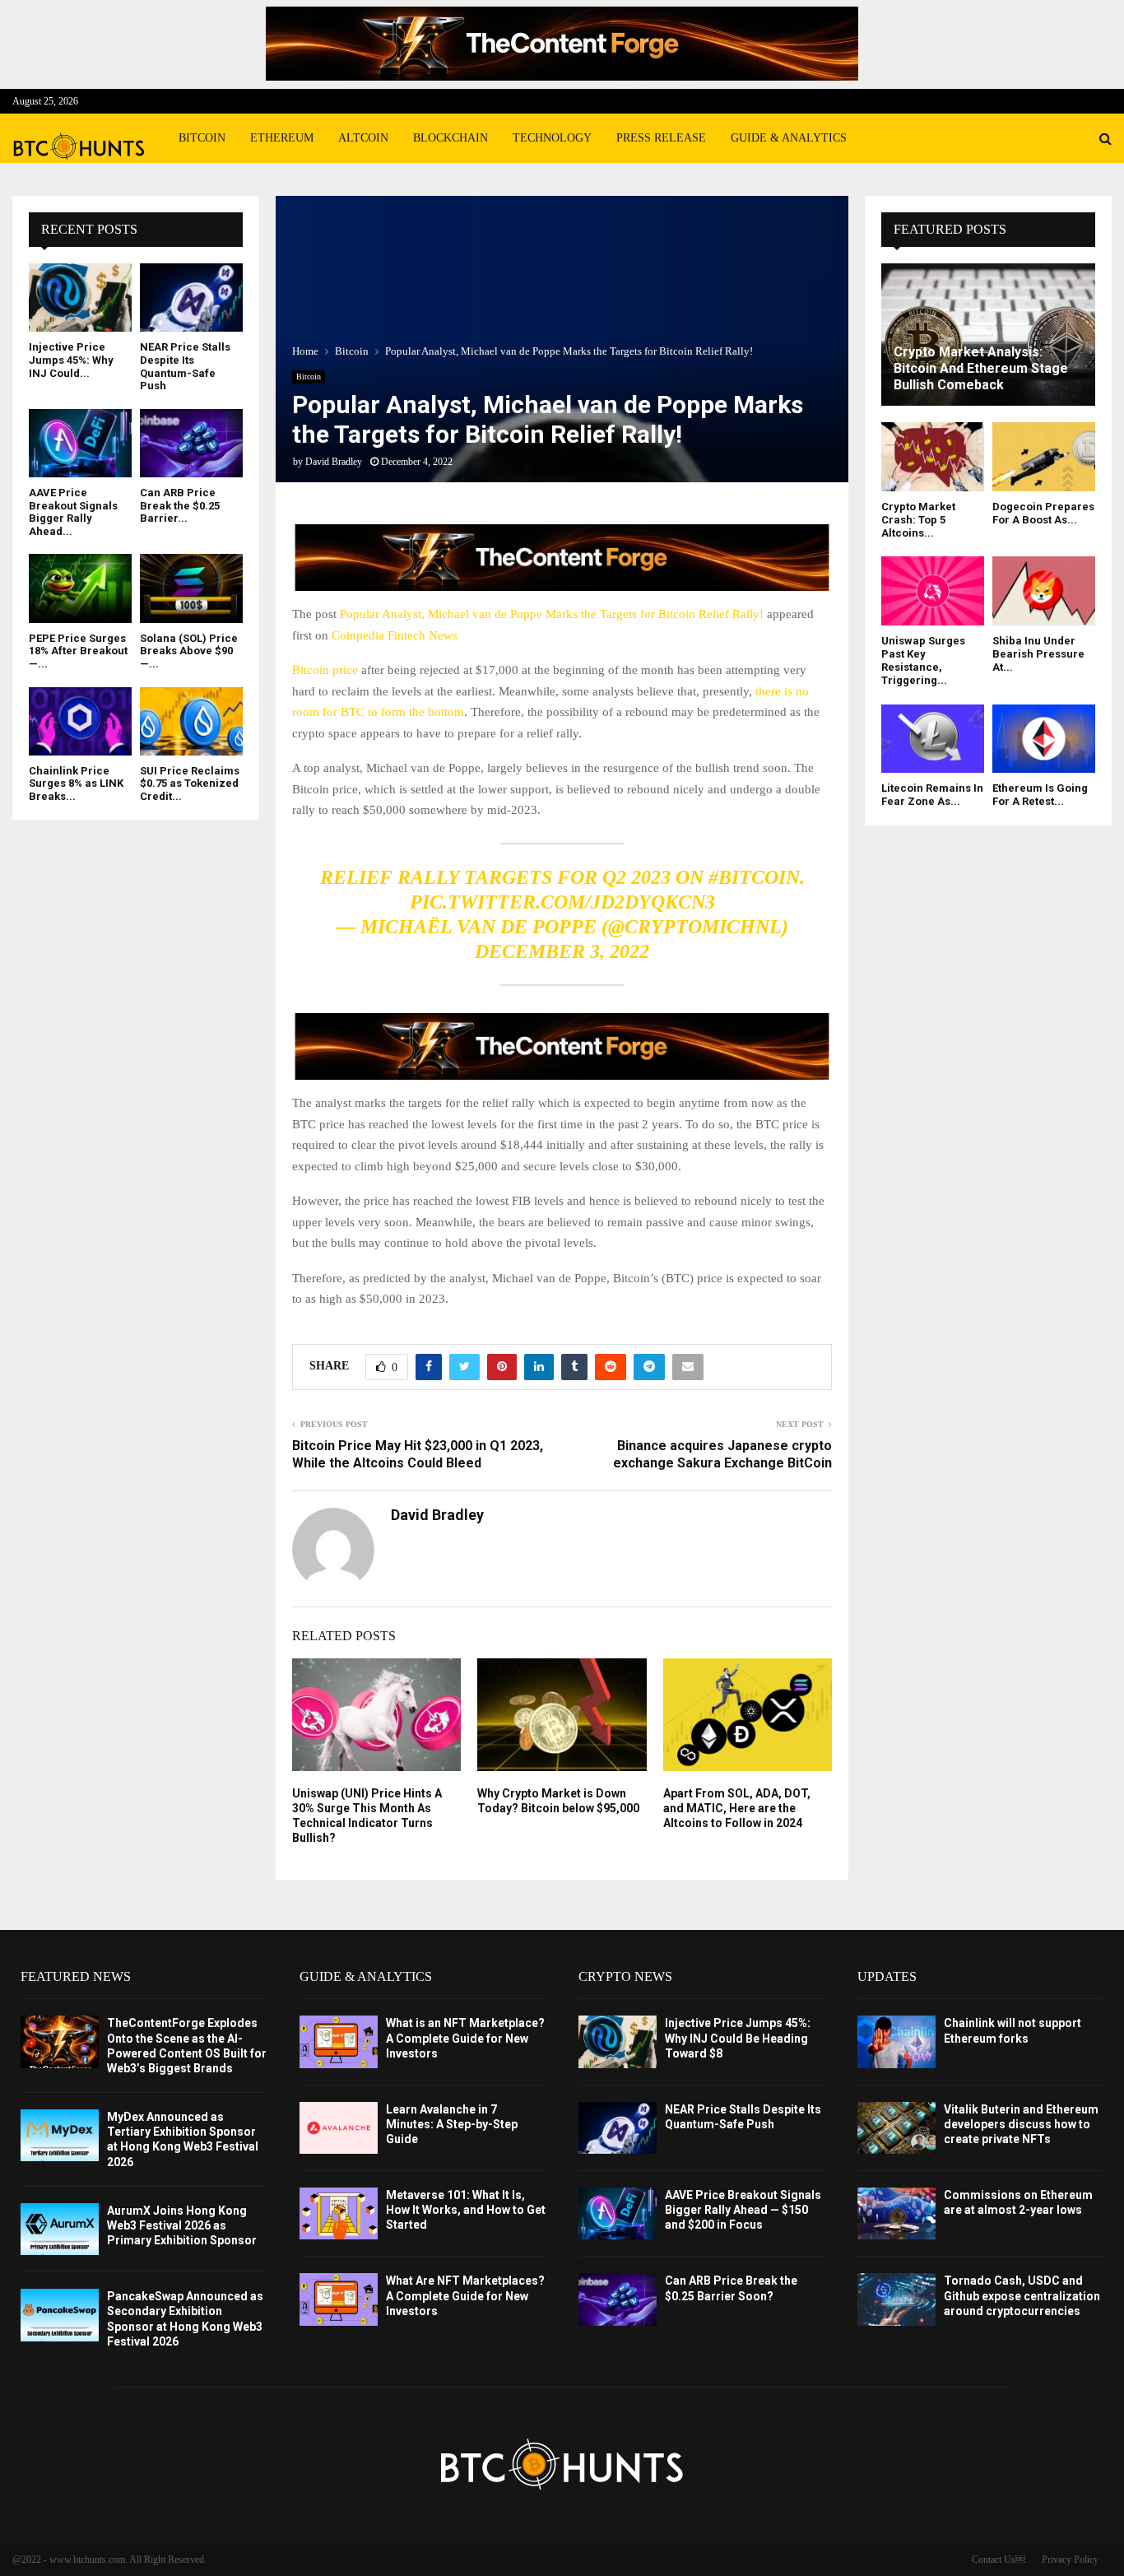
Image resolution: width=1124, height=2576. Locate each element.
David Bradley (334, 462)
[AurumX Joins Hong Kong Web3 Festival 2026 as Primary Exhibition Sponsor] (60, 2229)
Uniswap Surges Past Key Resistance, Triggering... (923, 661)
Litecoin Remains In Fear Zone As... (932, 795)
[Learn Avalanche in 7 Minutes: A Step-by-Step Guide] (339, 2128)
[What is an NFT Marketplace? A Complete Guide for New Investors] (339, 2041)
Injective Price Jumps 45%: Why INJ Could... (71, 360)
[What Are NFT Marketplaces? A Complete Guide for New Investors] (339, 2299)
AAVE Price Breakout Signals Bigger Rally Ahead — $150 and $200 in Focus (743, 2210)
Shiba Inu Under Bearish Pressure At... (1038, 654)
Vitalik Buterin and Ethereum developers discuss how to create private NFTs (1021, 2124)
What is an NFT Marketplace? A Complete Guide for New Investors (465, 2038)
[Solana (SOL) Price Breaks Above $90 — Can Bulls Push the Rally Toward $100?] (191, 588)
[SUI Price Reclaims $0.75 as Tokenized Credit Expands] (191, 721)
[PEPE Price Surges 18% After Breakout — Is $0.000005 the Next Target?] (80, 588)
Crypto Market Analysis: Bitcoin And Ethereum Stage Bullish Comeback (981, 368)
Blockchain (451, 138)
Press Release (661, 138)
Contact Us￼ (999, 2560)
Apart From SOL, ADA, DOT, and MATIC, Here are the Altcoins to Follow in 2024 (737, 1808)
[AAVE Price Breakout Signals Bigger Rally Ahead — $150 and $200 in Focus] (80, 443)
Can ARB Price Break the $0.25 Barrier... (180, 505)
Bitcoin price (325, 670)
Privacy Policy (1070, 2560)
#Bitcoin (754, 877)
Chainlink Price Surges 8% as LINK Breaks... (76, 783)
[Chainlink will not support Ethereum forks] (896, 2041)
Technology (552, 138)
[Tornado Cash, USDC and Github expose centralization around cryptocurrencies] (896, 2299)
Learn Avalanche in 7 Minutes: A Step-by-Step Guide (452, 2124)
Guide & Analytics (789, 138)
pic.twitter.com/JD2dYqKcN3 (562, 902)
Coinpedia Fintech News (395, 635)
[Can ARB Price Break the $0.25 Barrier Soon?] (191, 443)
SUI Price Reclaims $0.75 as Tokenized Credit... (190, 783)
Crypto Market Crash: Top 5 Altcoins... (918, 520)
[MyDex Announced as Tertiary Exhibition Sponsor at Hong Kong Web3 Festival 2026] (60, 2135)
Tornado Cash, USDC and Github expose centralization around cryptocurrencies (1022, 2295)
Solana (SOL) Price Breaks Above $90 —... (189, 651)
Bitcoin (202, 138)
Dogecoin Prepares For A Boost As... (1043, 513)
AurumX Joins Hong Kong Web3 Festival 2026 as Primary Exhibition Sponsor (182, 2225)
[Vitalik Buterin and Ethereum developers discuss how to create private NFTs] (896, 2128)
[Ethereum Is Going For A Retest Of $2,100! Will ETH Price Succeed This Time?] (1044, 739)
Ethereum (282, 138)
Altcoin (363, 138)
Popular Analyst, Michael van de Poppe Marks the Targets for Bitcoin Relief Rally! (552, 614)
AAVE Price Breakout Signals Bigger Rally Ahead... (73, 512)
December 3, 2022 (562, 951)
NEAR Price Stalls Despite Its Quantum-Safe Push (185, 366)
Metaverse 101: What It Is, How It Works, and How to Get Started (466, 2210)
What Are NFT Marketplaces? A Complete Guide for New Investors (465, 2295)
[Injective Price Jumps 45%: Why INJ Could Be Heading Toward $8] (80, 298)
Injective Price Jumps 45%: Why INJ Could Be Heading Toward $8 (738, 2038)
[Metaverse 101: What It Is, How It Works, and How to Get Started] (339, 2213)
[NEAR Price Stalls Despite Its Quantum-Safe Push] (191, 298)
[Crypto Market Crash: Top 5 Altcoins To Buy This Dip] (933, 456)
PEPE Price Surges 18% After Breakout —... (78, 651)
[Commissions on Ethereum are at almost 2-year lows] (896, 2213)
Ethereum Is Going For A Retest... (1040, 795)
